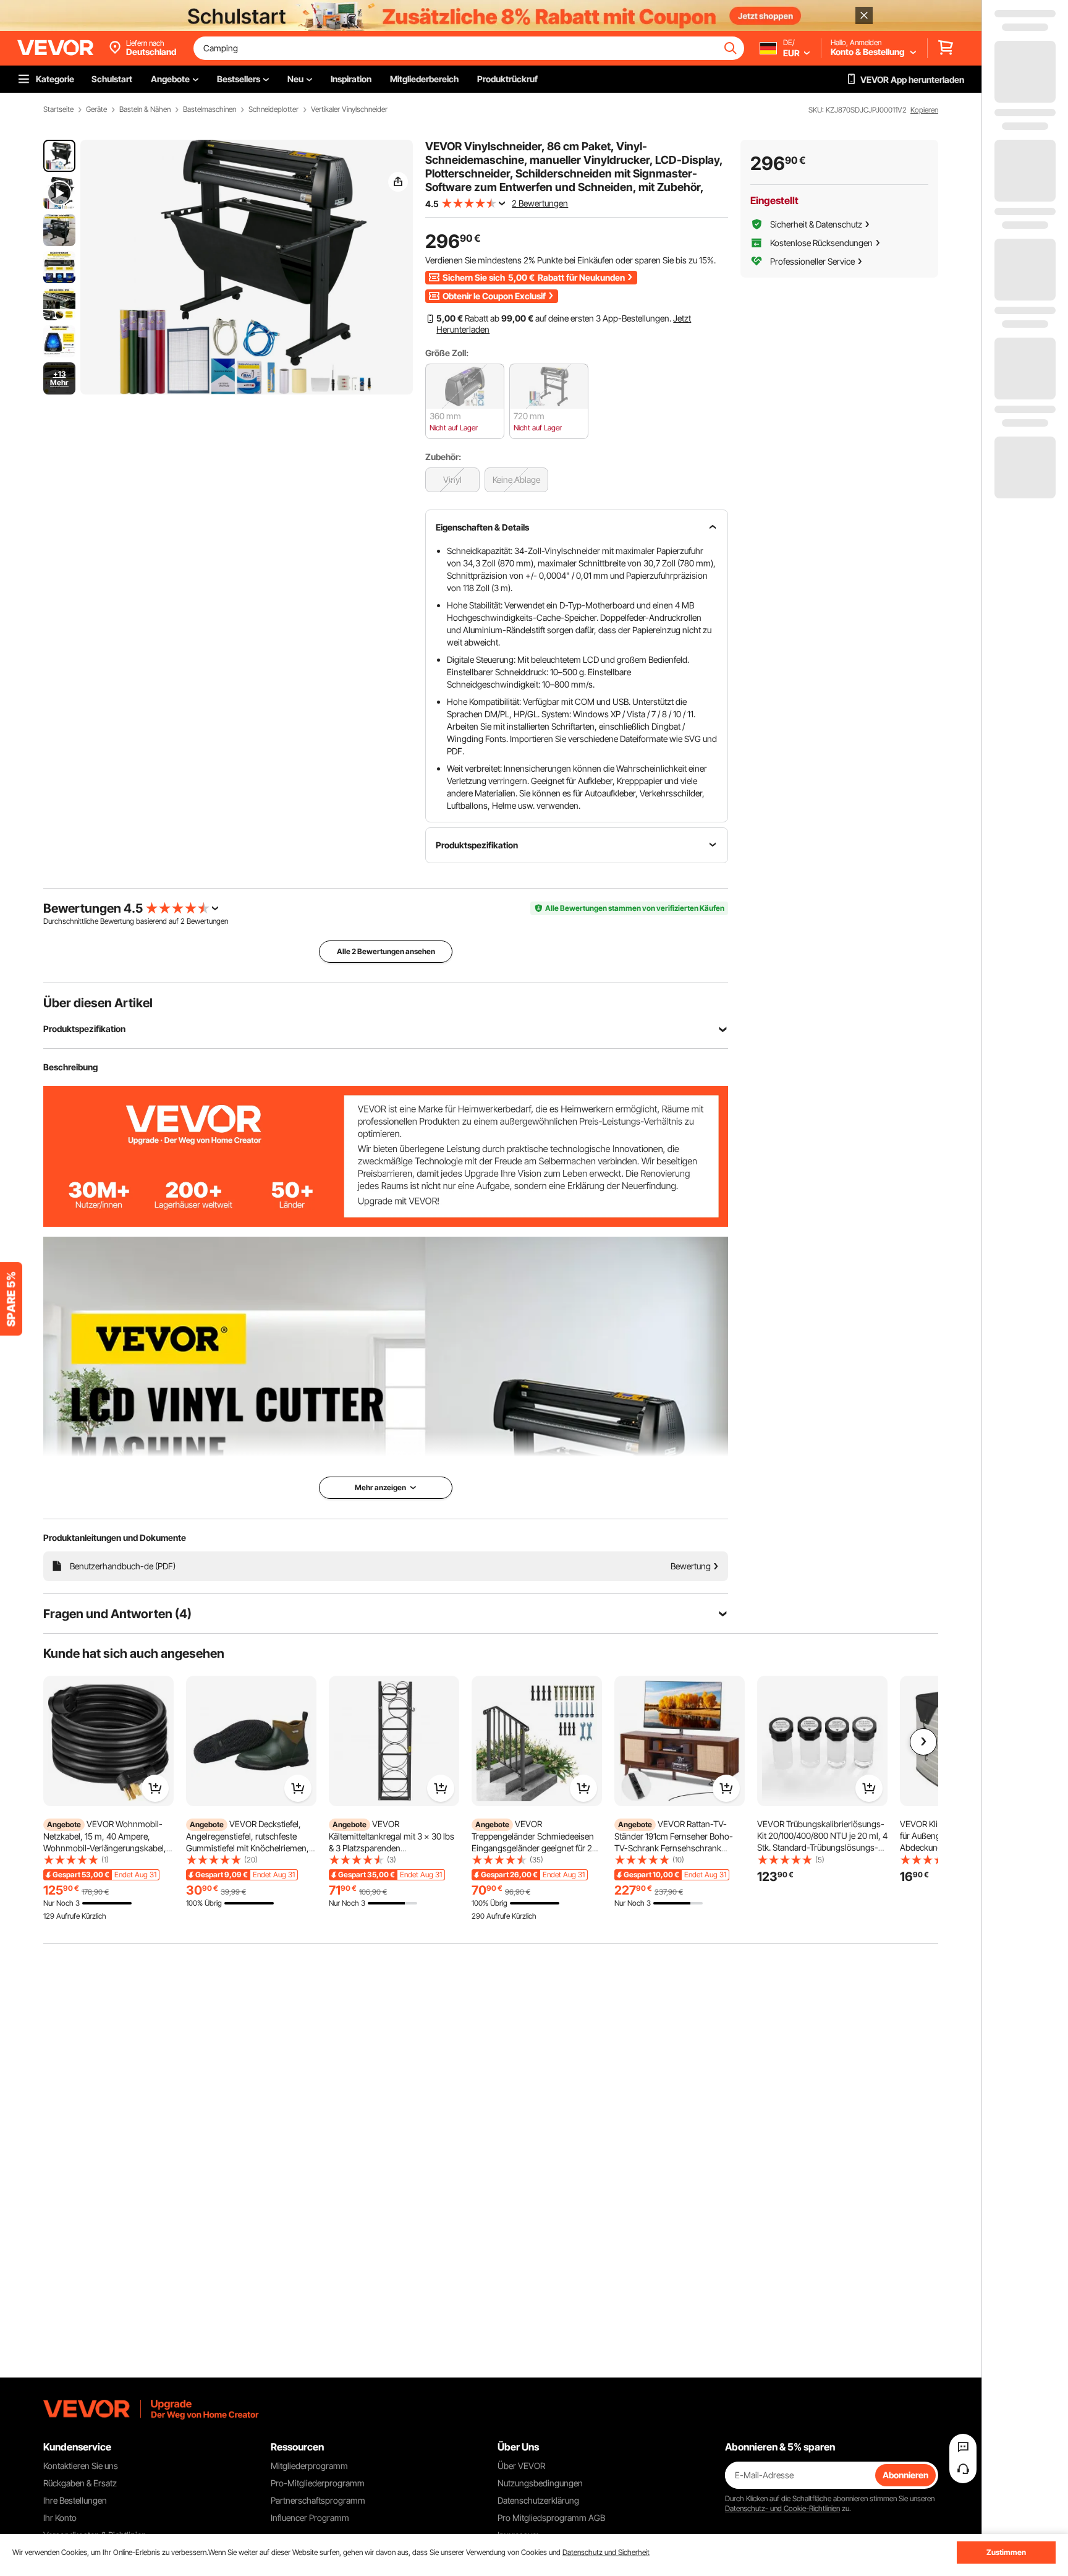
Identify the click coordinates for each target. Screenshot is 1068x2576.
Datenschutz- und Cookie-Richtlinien (782, 2508)
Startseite (58, 109)
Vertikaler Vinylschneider (349, 109)
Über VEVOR (521, 2466)
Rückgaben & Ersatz (80, 2483)
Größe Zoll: (447, 353)
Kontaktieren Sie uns (81, 2466)
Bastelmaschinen (210, 109)
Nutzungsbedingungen (540, 2483)
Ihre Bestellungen (75, 2500)
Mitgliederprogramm (309, 2466)
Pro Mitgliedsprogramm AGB (551, 2518)
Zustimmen (1006, 2552)
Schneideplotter (273, 109)
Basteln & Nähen (145, 109)
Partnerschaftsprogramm (318, 2500)
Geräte (96, 109)
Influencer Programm (310, 2518)
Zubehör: (443, 457)
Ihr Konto (60, 2518)
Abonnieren (905, 2475)
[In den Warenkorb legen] (155, 1788)
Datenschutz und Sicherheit (606, 2552)
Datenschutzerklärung (538, 2500)
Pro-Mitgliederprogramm (318, 2483)
